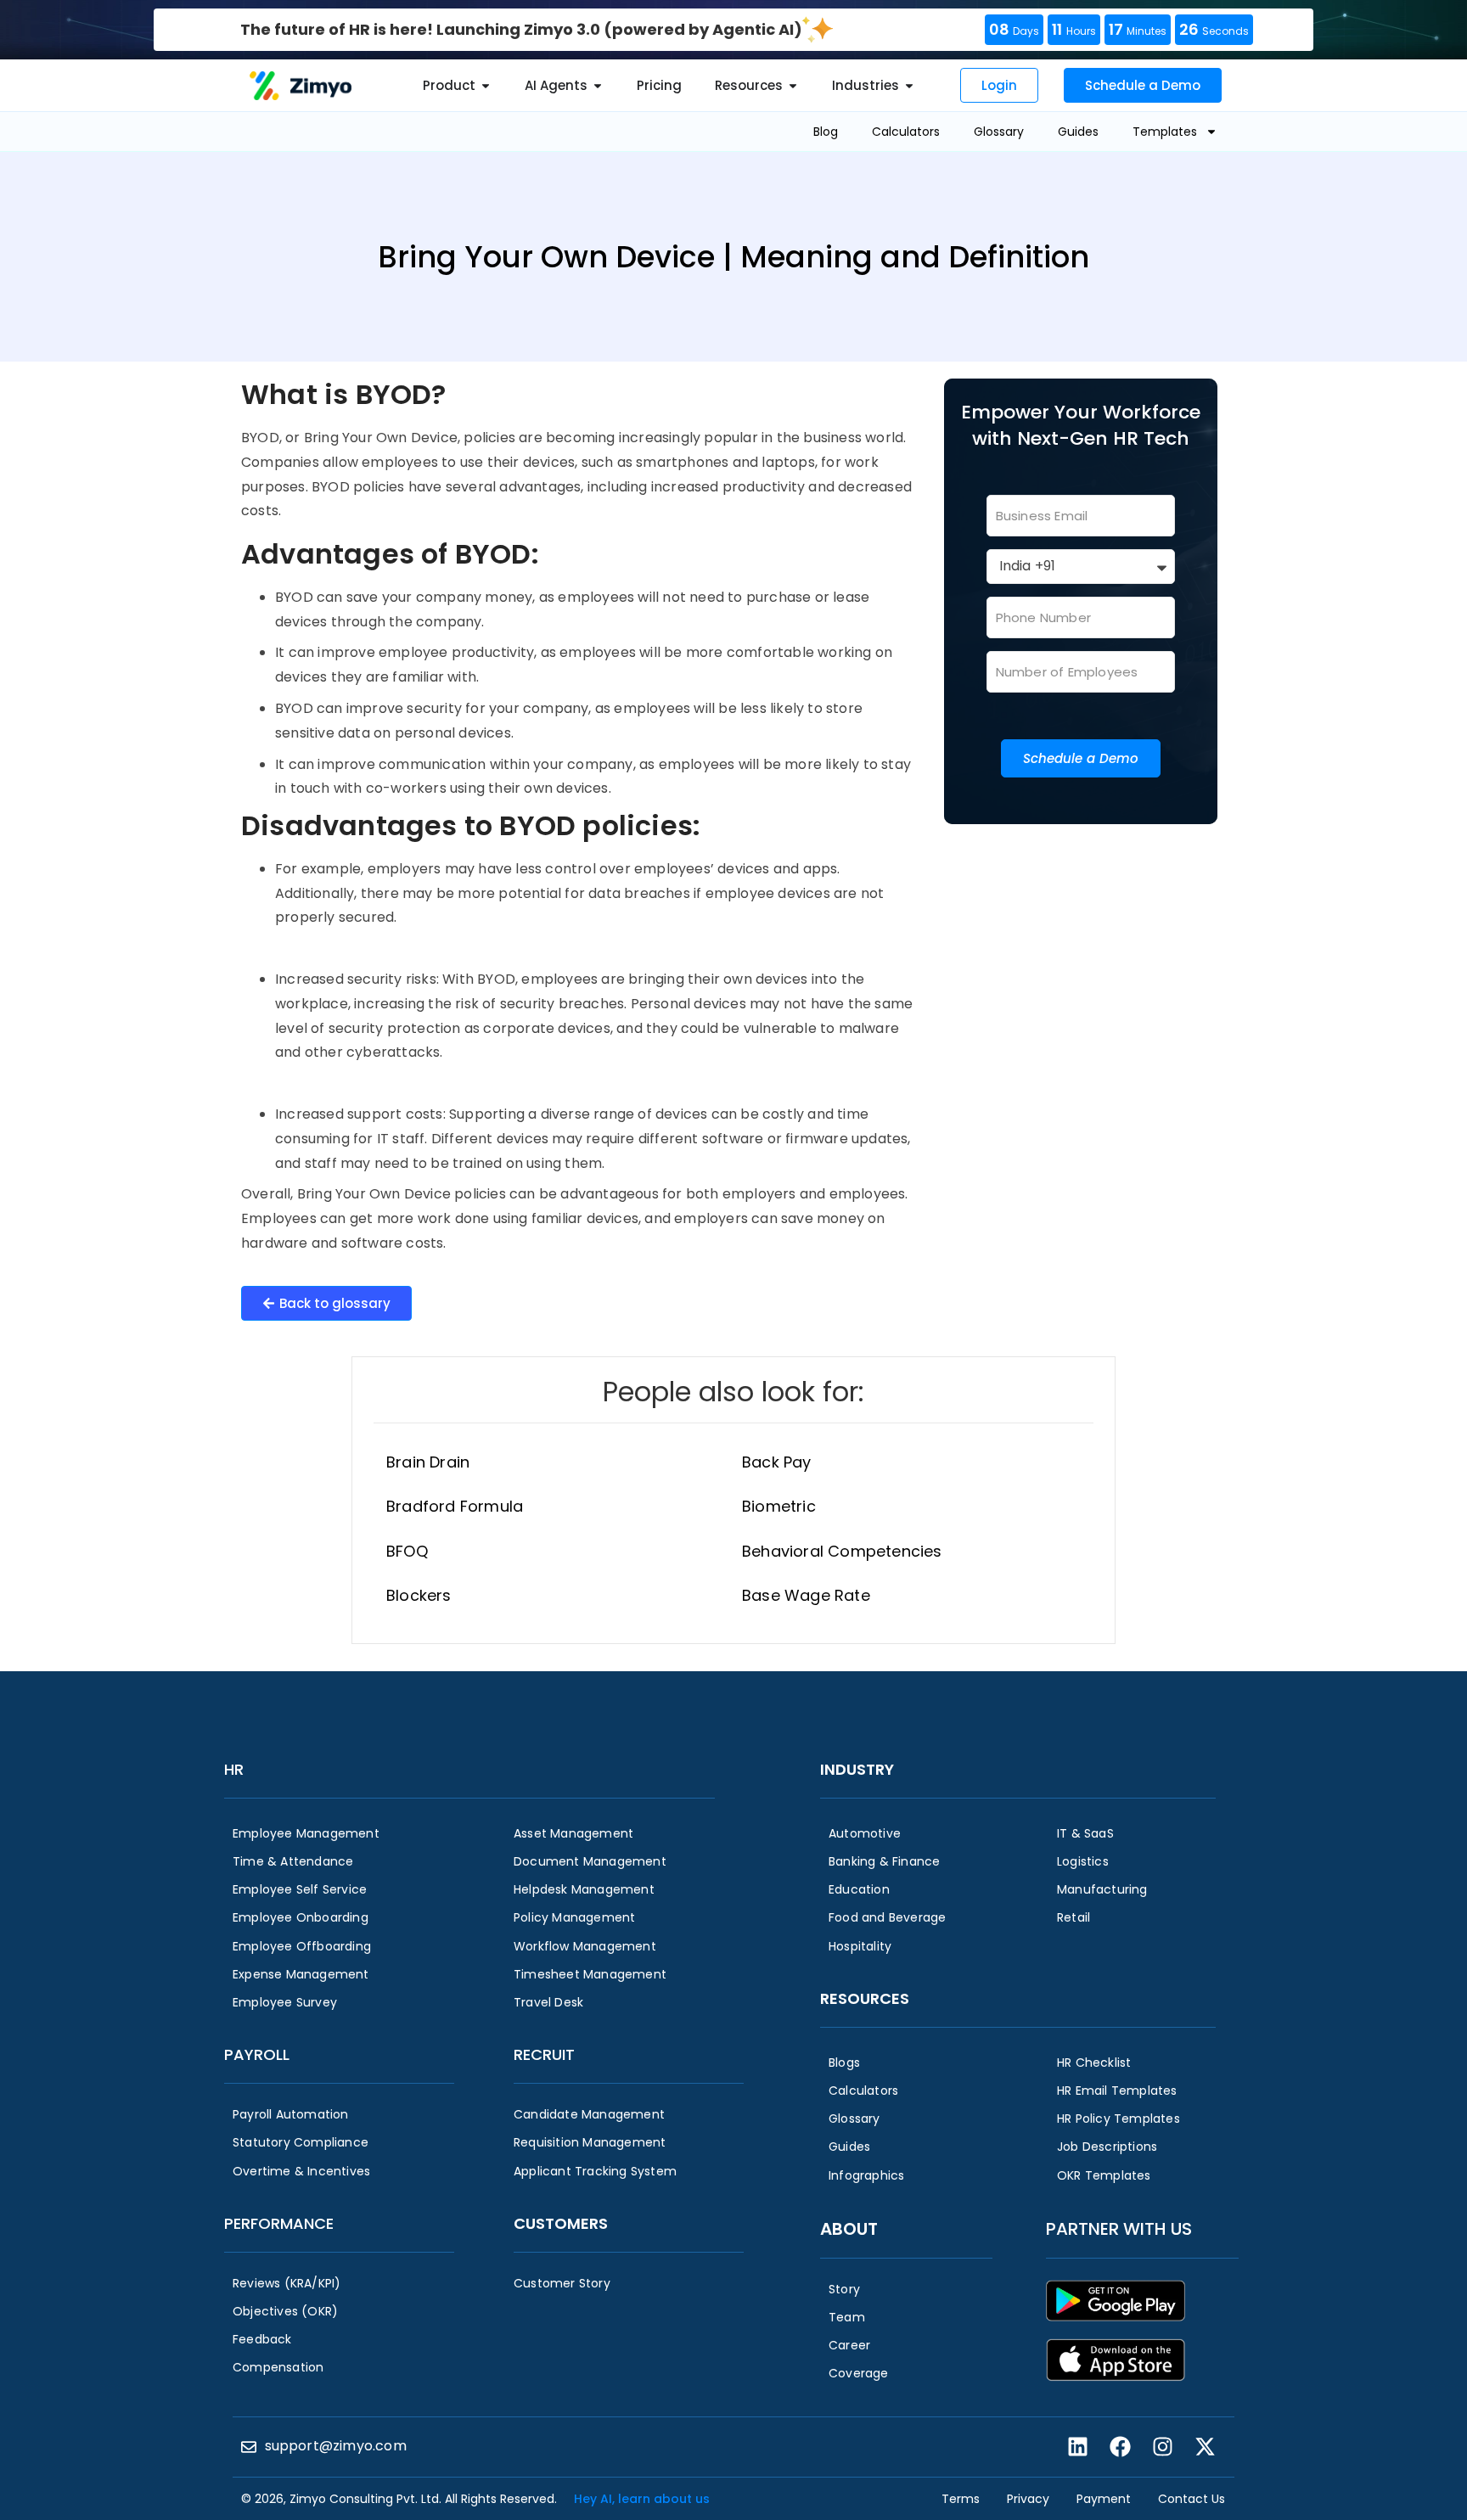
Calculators (906, 132)
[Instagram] (1162, 2447)
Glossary (999, 132)
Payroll (257, 2054)
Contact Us (1192, 2499)
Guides (1078, 132)
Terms (961, 2499)
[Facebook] (1120, 2447)
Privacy (1028, 2499)
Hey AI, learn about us (642, 2499)
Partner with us (1119, 2229)
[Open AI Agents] (598, 86)
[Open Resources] (793, 86)
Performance (279, 2223)
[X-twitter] (1205, 2447)
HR (234, 1769)
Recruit (544, 2054)
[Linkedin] (1077, 2447)
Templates (1165, 132)
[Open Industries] (909, 86)
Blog (826, 132)
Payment (1104, 2499)
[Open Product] (486, 86)
